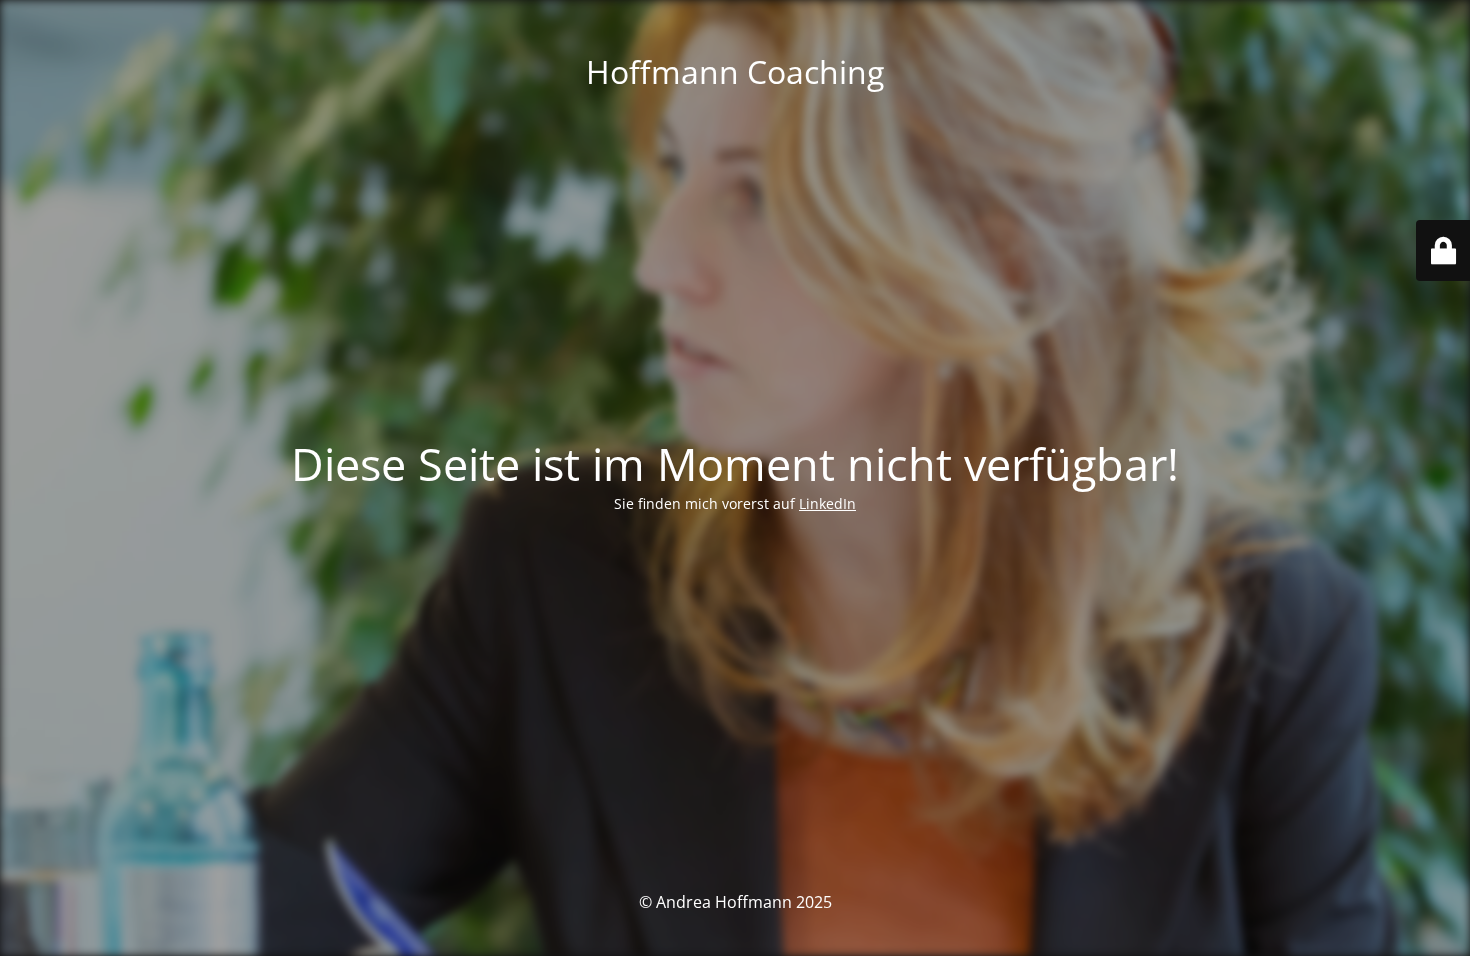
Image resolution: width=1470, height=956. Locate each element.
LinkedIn (827, 503)
